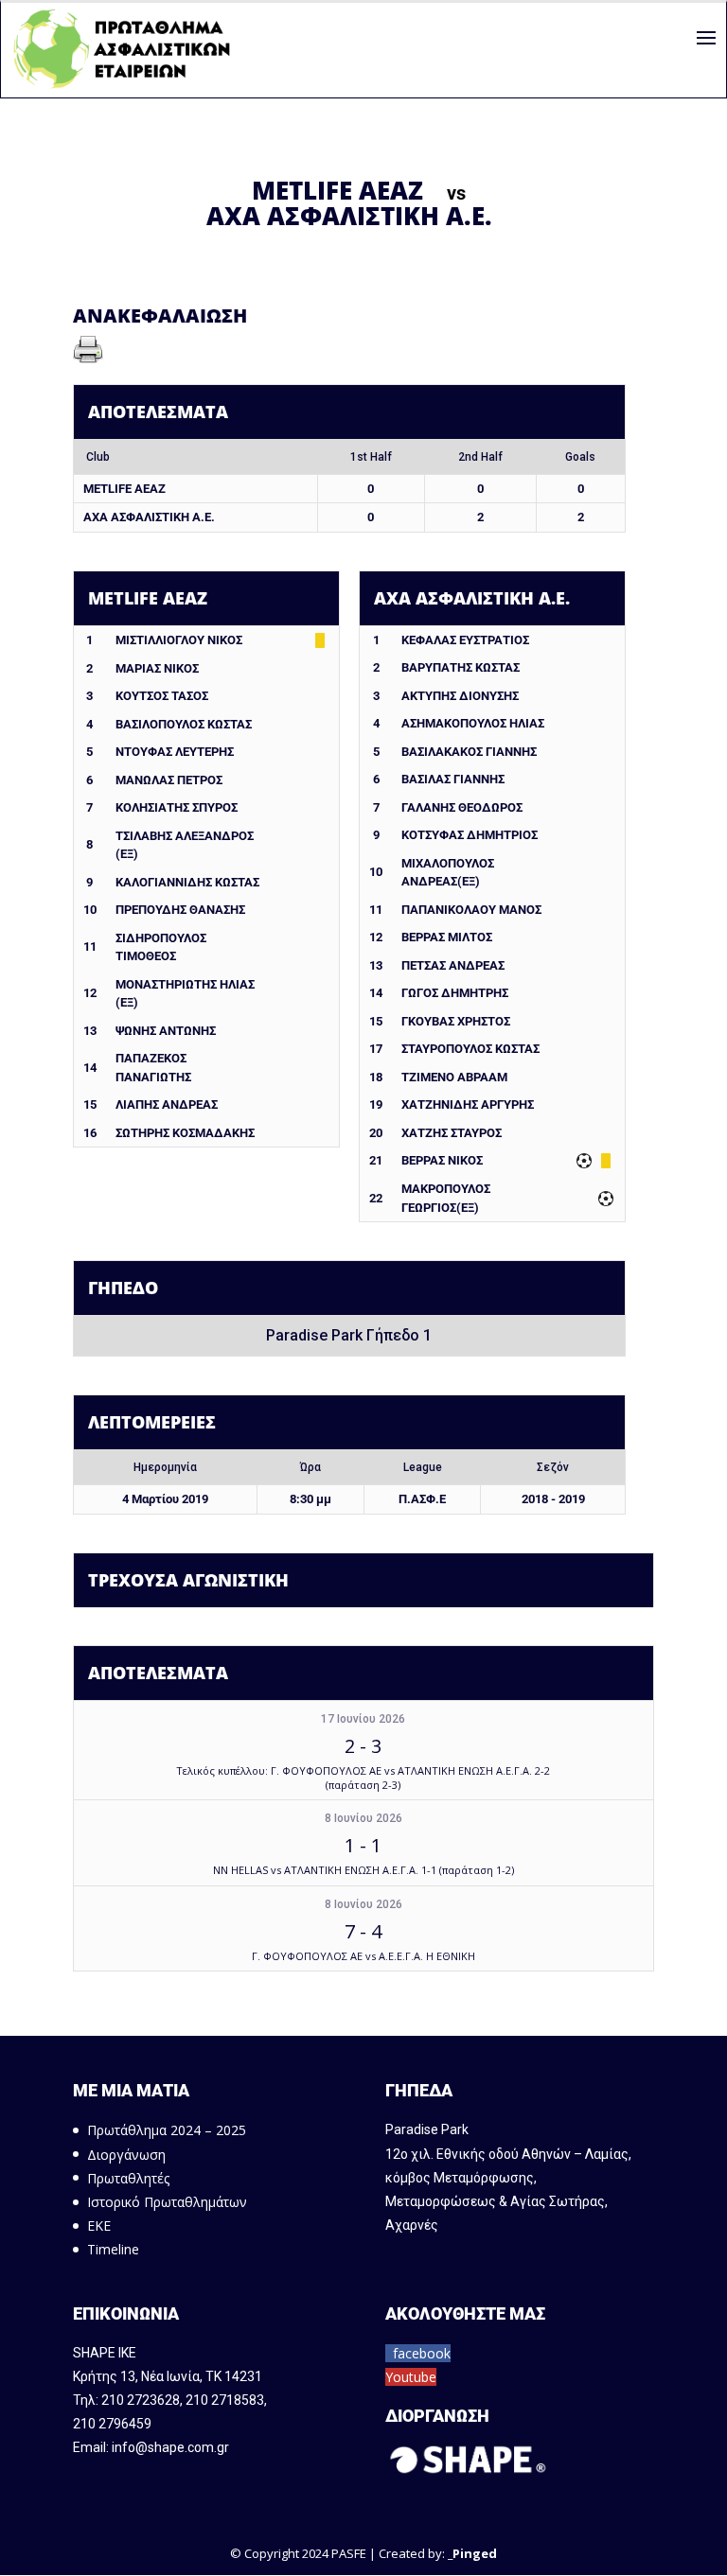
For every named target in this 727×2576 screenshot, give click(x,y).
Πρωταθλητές (128, 2178)
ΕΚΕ (99, 2226)
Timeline (113, 2249)
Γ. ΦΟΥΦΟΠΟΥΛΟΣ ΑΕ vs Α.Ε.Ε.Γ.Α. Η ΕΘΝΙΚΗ (363, 1956)
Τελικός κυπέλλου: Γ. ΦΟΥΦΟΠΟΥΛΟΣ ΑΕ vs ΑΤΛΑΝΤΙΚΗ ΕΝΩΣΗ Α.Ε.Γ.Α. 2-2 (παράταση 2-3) (363, 1778)
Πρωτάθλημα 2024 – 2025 (167, 2130)
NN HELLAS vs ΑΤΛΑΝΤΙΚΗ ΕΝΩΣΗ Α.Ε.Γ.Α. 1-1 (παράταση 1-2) (363, 1870)
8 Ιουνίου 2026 (363, 1818)
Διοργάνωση (126, 2155)
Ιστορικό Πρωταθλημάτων (167, 2202)
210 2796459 (112, 2424)
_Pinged (472, 2553)
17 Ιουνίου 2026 (363, 1719)
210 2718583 (225, 2400)
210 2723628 (141, 2400)
